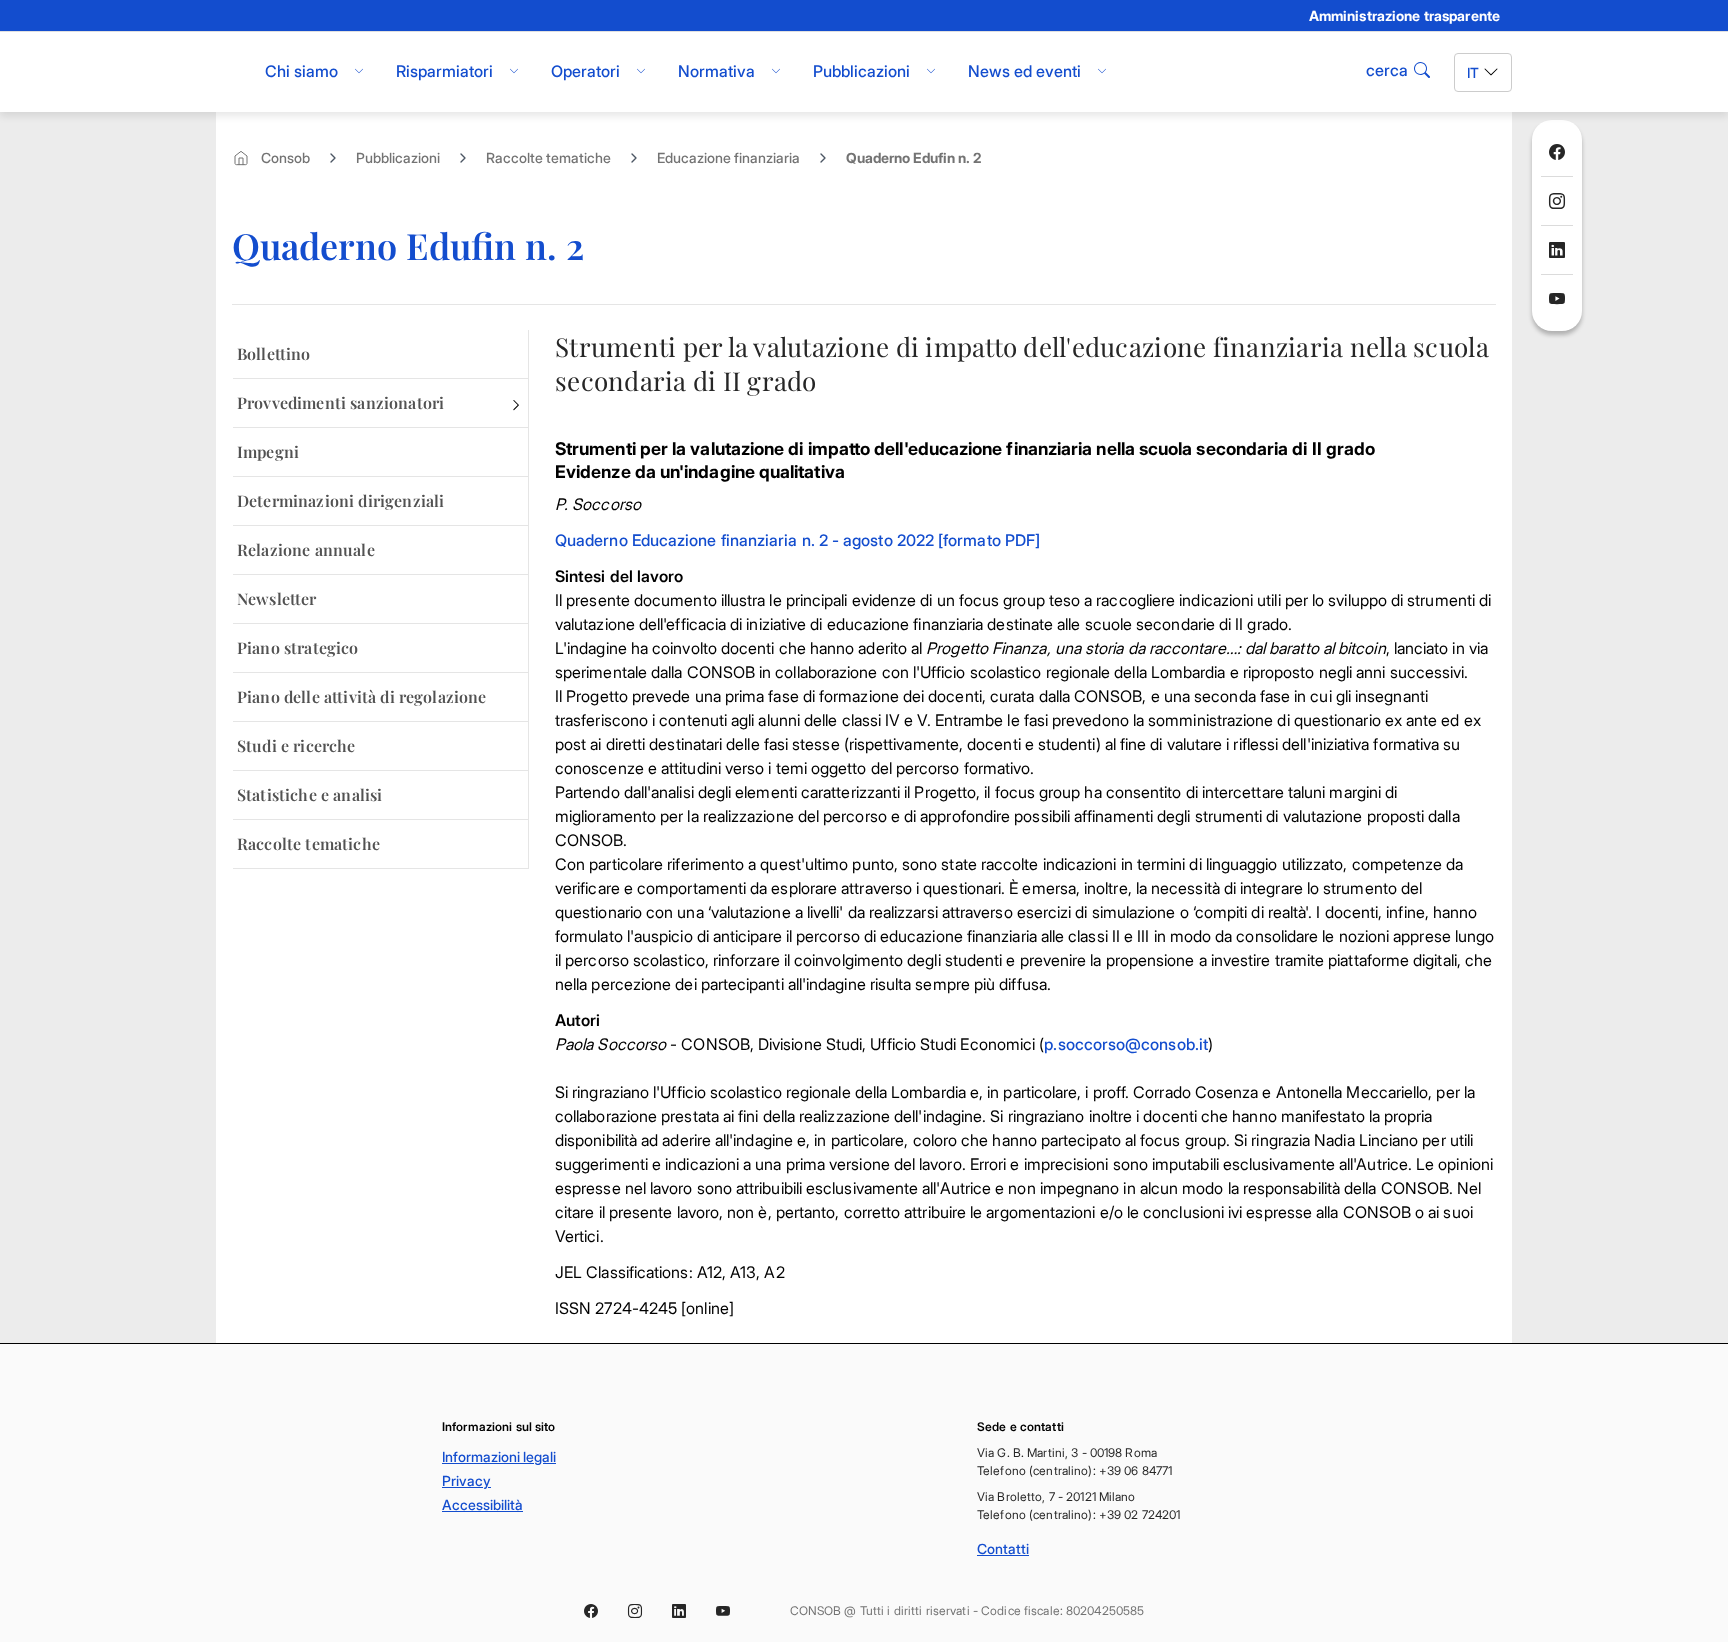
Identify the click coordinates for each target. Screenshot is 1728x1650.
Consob (285, 157)
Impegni (268, 451)
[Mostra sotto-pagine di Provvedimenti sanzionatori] (516, 403)
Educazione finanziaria (728, 157)
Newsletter (277, 598)
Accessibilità (482, 1504)
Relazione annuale (306, 549)
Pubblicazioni (398, 157)
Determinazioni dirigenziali (340, 500)
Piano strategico (298, 647)
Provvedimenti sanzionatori (340, 402)
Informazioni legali (499, 1456)
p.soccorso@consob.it (1126, 1044)
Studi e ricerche (296, 745)
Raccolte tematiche (548, 157)
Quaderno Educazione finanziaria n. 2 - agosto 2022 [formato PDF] (797, 540)
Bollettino (274, 353)
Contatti (1003, 1548)
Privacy (466, 1480)
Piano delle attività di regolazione (362, 696)
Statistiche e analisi (309, 794)
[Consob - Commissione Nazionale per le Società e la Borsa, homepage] (226, 72)
